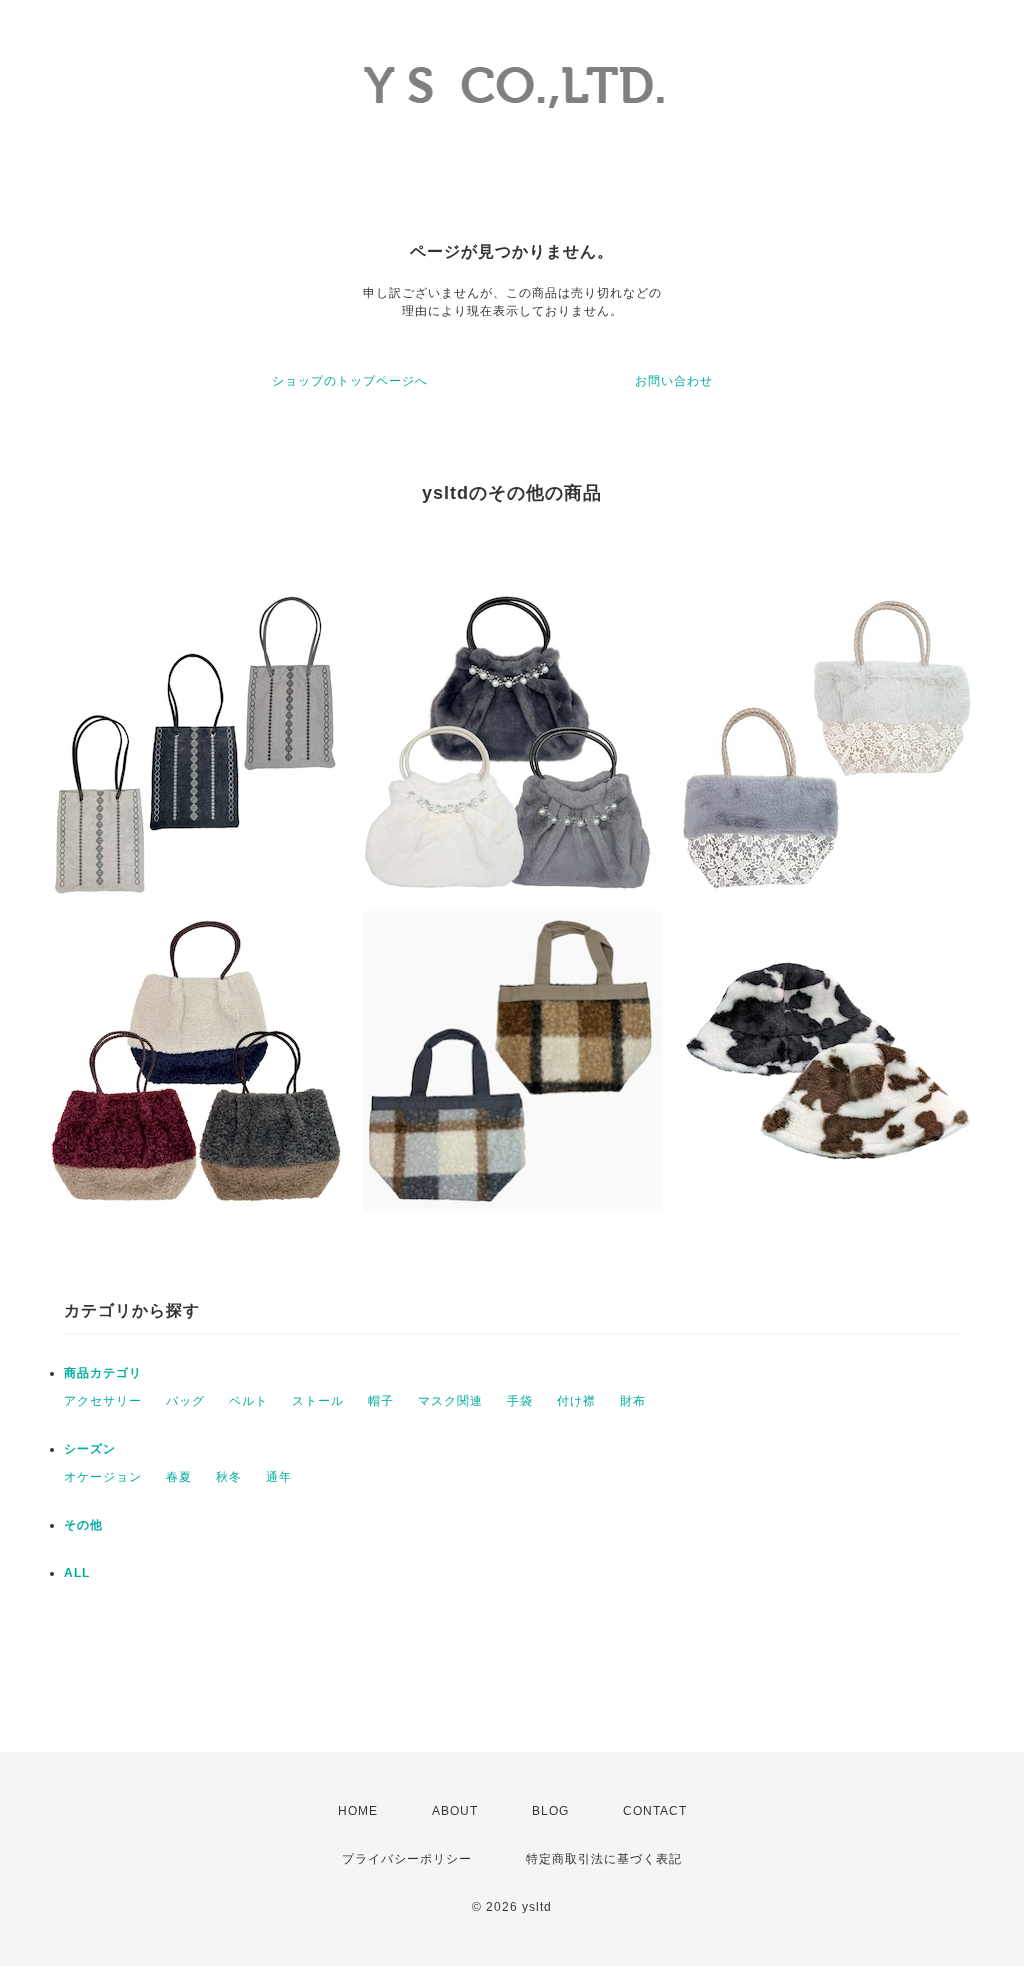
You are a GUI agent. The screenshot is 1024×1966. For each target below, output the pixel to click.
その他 (83, 1525)
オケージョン (103, 1477)
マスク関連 (450, 1401)
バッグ (185, 1401)
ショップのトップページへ (350, 381)
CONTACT (655, 1811)
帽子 (381, 1401)
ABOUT (455, 1811)
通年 (279, 1477)
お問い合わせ (674, 381)
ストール (318, 1401)
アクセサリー (103, 1401)
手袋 (520, 1401)
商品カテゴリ (103, 1373)
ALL (77, 1573)
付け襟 (576, 1401)
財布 (633, 1401)
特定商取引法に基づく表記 (604, 1859)
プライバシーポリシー (407, 1859)
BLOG (550, 1811)
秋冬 (229, 1477)
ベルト (248, 1401)
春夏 (179, 1477)
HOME (358, 1811)
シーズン (90, 1449)
